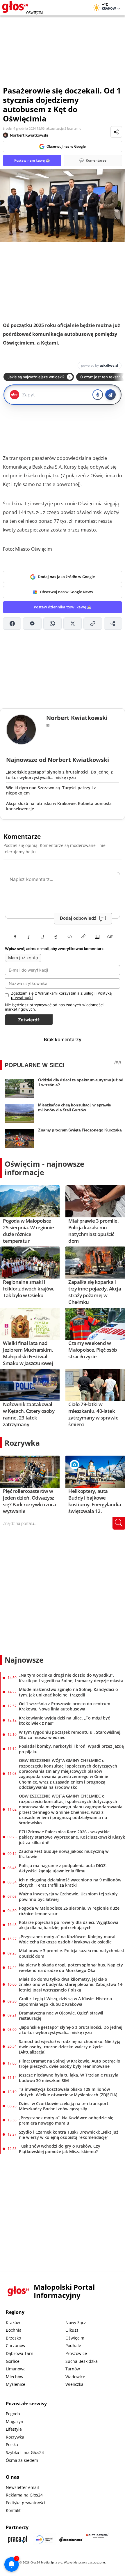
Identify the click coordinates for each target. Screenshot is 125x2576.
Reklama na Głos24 (24, 2495)
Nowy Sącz (76, 2322)
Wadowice (75, 2377)
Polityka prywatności (26, 2503)
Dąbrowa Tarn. (20, 2353)
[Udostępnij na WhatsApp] (52, 624)
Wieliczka (74, 2384)
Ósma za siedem (22, 2460)
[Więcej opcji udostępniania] (113, 624)
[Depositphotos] (71, 2539)
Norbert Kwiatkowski (29, 135)
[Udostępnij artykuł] (116, 132)
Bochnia (14, 2330)
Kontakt (13, 2510)
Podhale (73, 2345)
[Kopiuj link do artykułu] (93, 624)
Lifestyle (14, 2429)
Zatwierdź (29, 1020)
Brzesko (13, 2338)
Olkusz (72, 2330)
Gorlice (13, 2361)
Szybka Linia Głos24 (25, 2452)
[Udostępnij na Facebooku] (12, 624)
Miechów (15, 2377)
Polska (12, 2445)
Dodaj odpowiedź (78, 918)
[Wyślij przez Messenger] (32, 624)
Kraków (13, 2322)
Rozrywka (22, 1443)
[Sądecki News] (44, 2539)
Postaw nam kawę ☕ (32, 160)
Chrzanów (16, 2345)
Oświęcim (75, 2338)
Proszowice (76, 2353)
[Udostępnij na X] (73, 624)
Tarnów (73, 2369)
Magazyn (15, 2421)
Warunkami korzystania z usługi (66, 993)
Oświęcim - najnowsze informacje (44, 1168)
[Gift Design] (98, 2539)
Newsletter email (22, 2487)
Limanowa (16, 2369)
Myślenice (16, 2384)
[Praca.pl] (17, 2539)
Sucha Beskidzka (82, 2361)
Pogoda (13, 2414)
